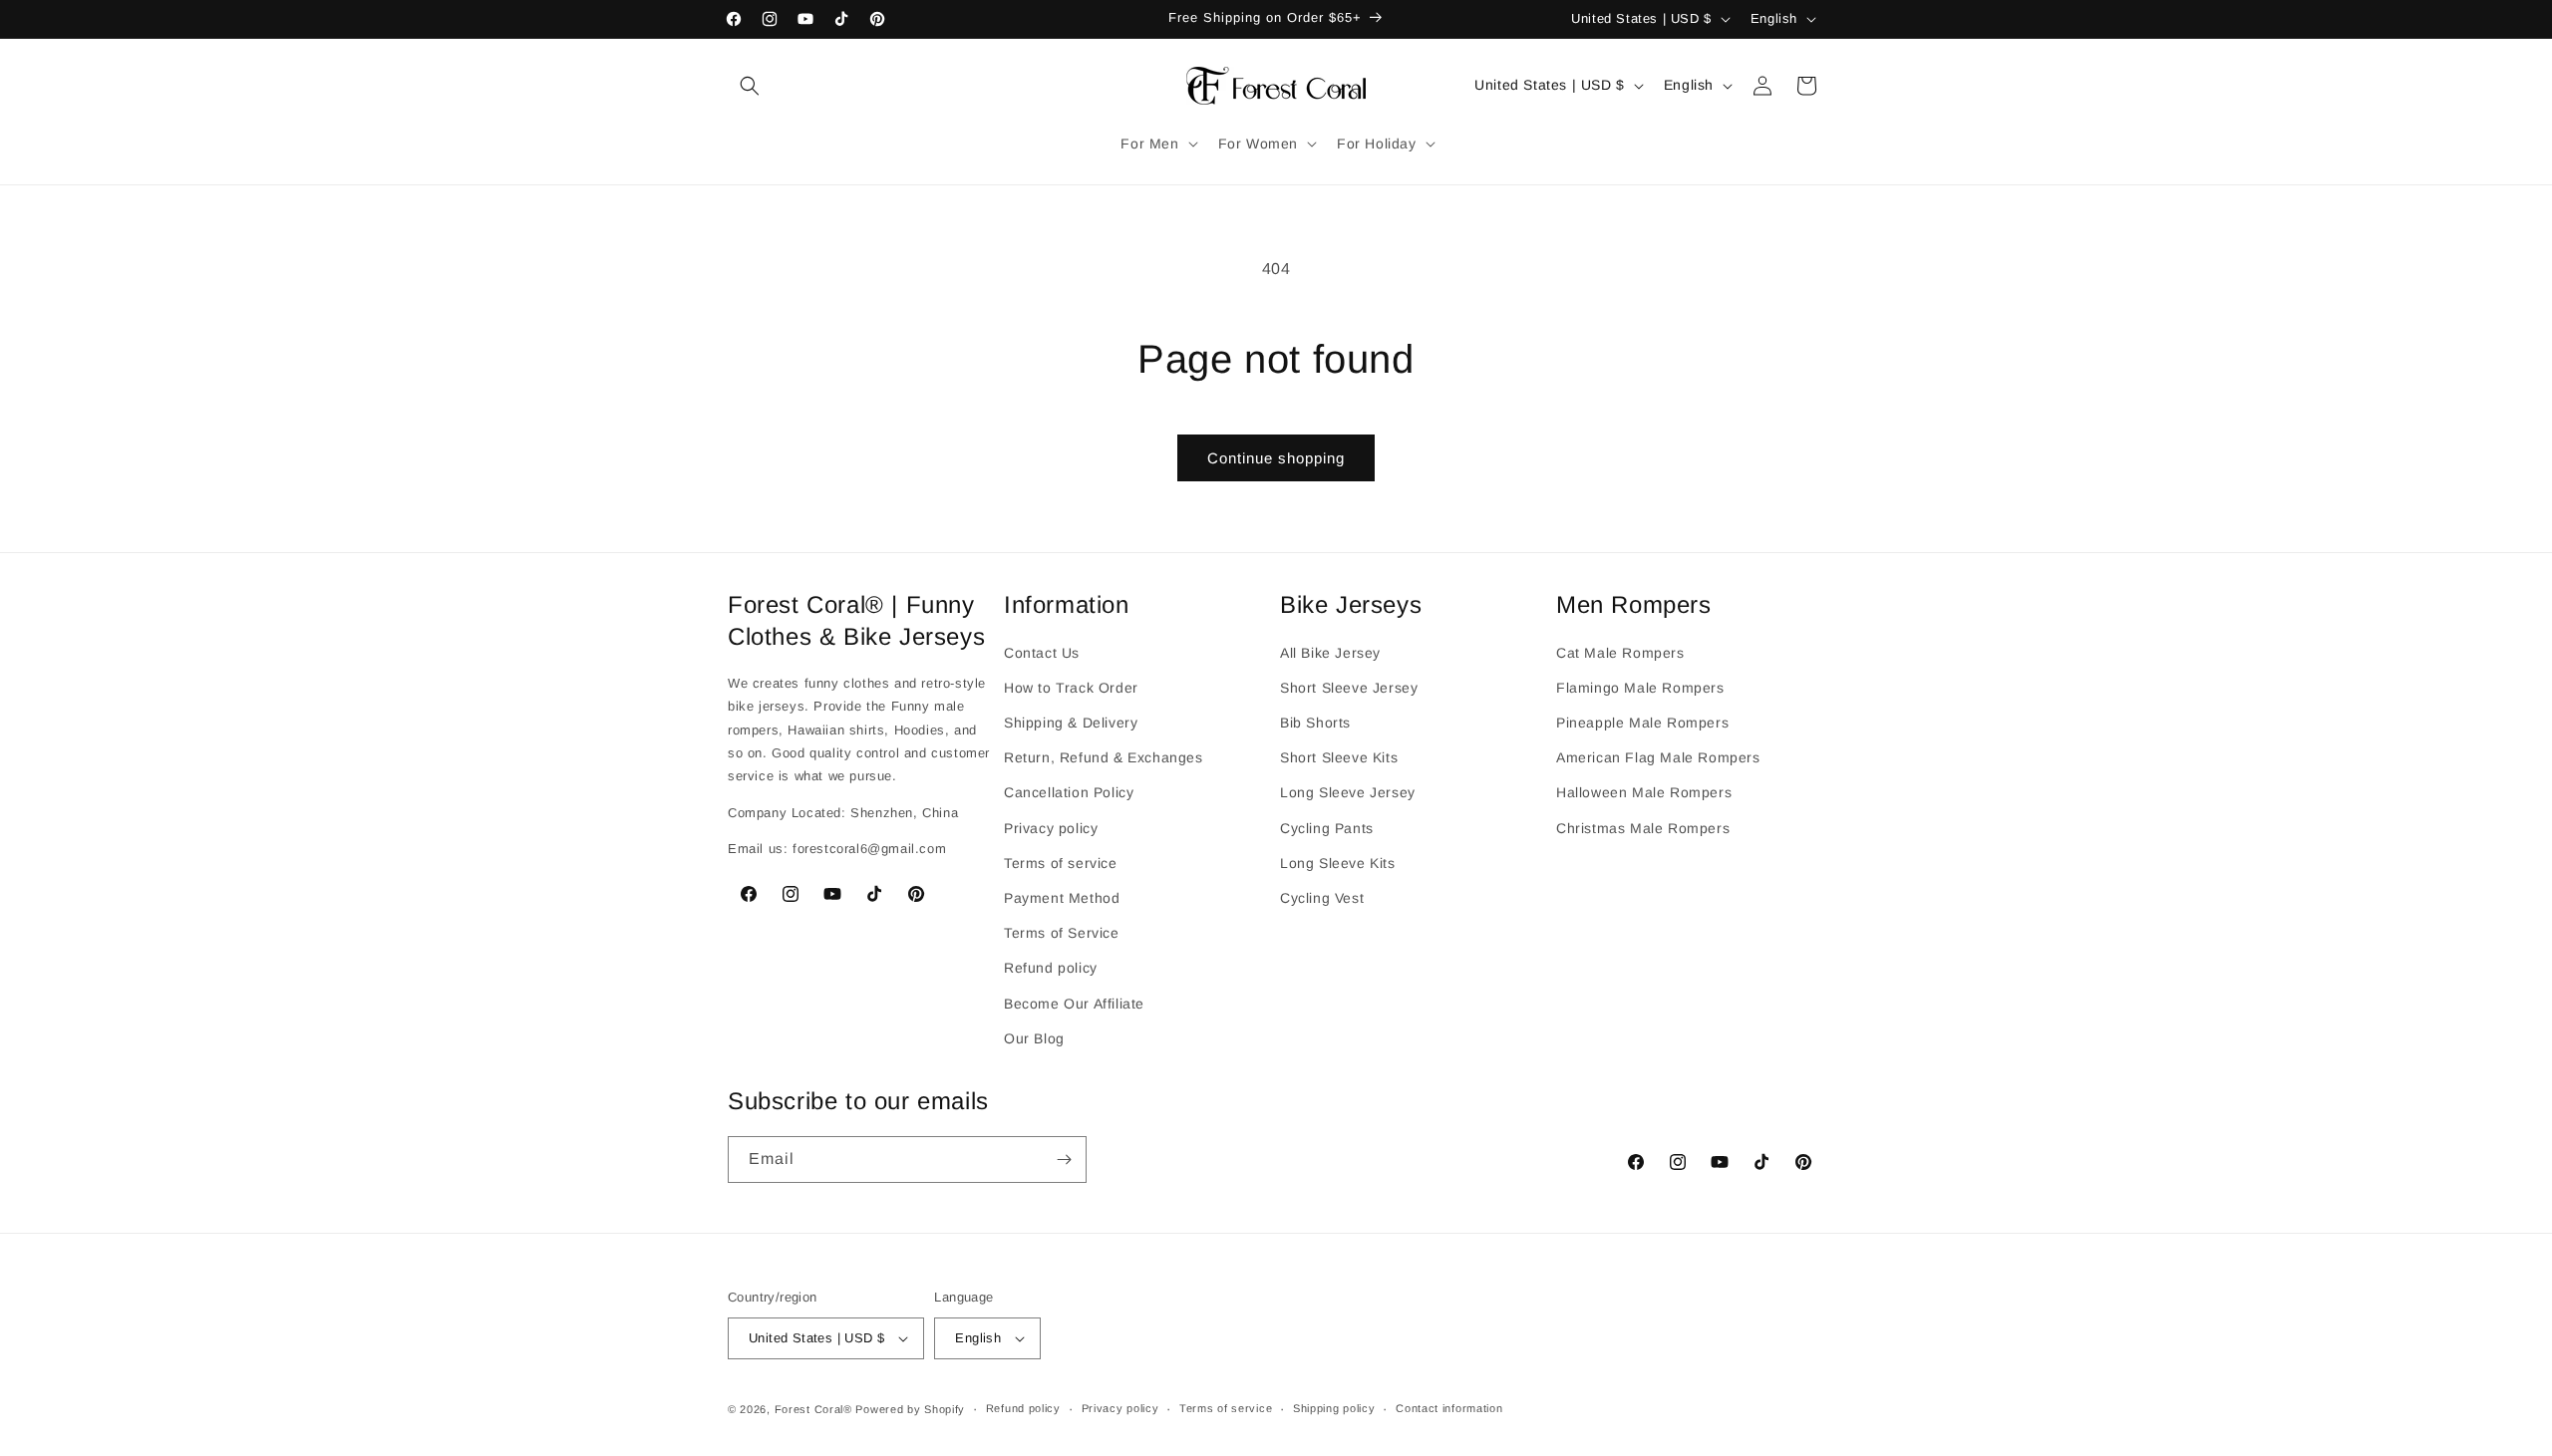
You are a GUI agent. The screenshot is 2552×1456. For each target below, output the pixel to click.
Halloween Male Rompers (1644, 792)
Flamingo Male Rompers (1640, 687)
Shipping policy (1334, 1409)
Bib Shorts (1315, 722)
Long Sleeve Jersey (1348, 792)
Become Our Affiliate (1074, 1003)
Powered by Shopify (910, 1409)
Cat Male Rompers (1620, 652)
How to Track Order (1071, 687)
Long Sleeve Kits (1338, 862)
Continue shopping (1276, 458)
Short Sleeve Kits (1339, 757)
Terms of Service (1062, 932)
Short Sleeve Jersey (1349, 687)
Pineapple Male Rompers (1642, 722)
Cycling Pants (1327, 827)
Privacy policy (1051, 827)
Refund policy (1051, 968)
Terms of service (1061, 862)
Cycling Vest (1322, 897)
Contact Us (1042, 652)
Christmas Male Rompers (1643, 827)
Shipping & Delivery (1071, 722)
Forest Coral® (813, 1409)
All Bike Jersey (1330, 652)
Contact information (1449, 1409)
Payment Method (1062, 897)
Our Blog (1034, 1037)
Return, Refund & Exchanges (1104, 757)
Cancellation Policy (1069, 792)
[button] (750, 86)
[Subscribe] (1064, 1160)
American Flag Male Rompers (1658, 757)
